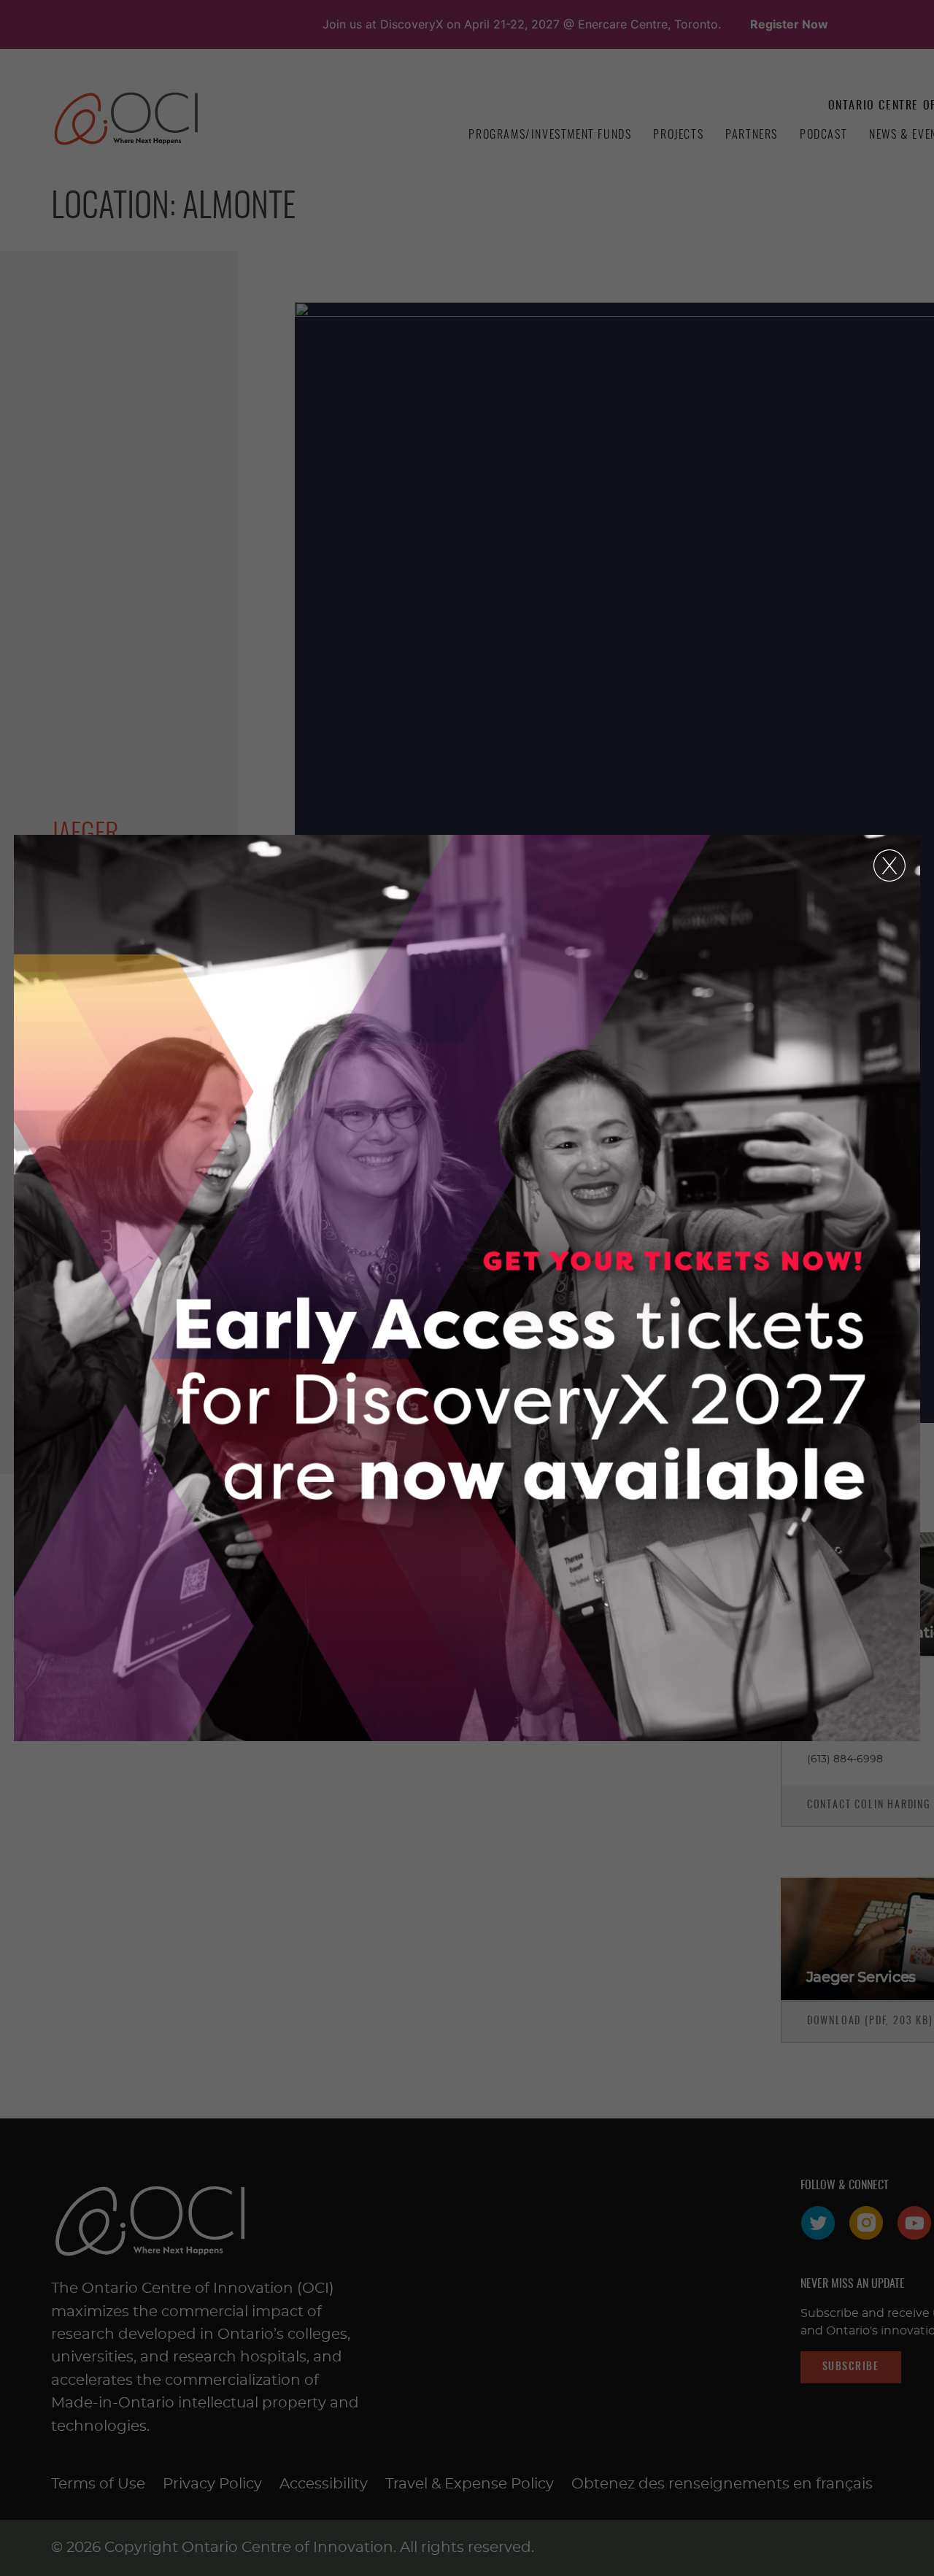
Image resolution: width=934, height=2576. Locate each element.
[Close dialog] (889, 865)
